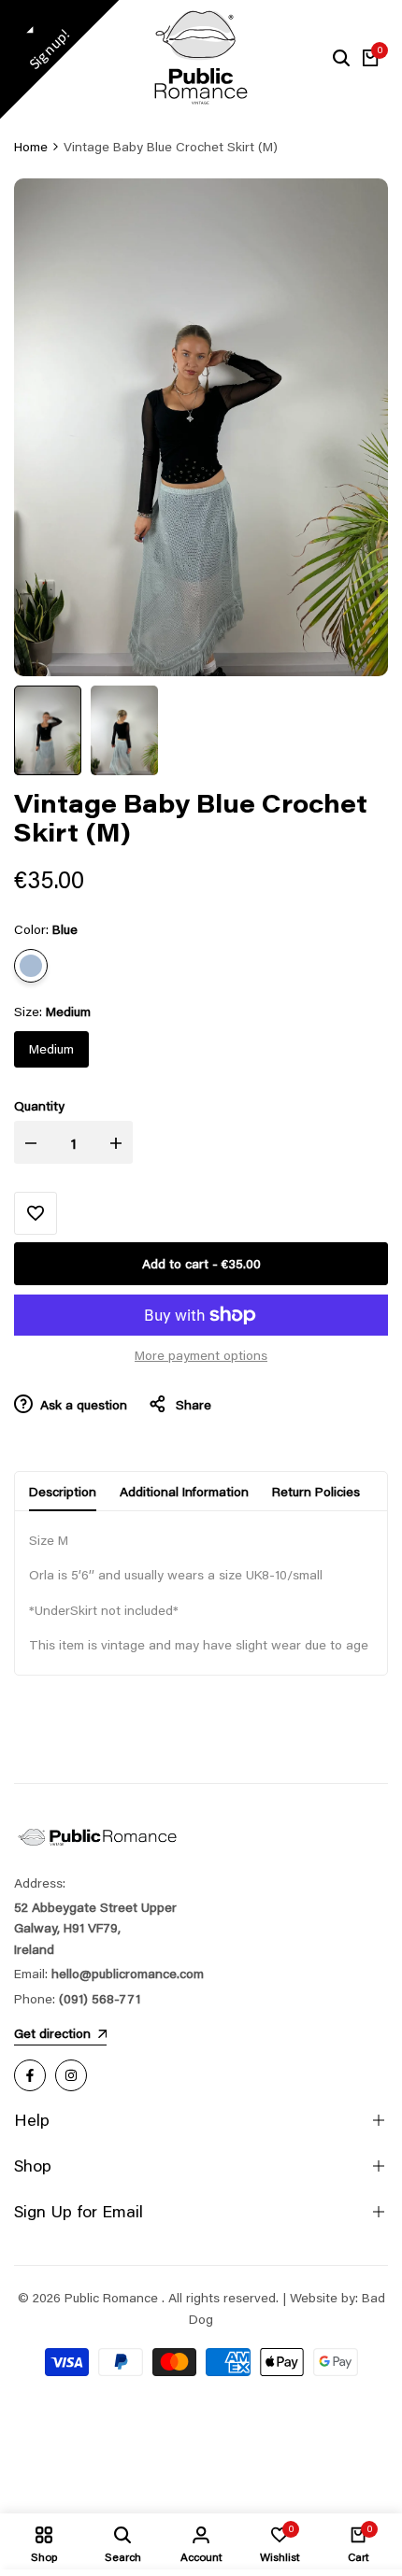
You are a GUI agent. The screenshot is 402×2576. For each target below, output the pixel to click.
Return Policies (316, 1492)
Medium (51, 1049)
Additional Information (184, 1492)
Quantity (39, 1106)
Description (63, 1492)
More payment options (201, 1355)
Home (31, 147)
